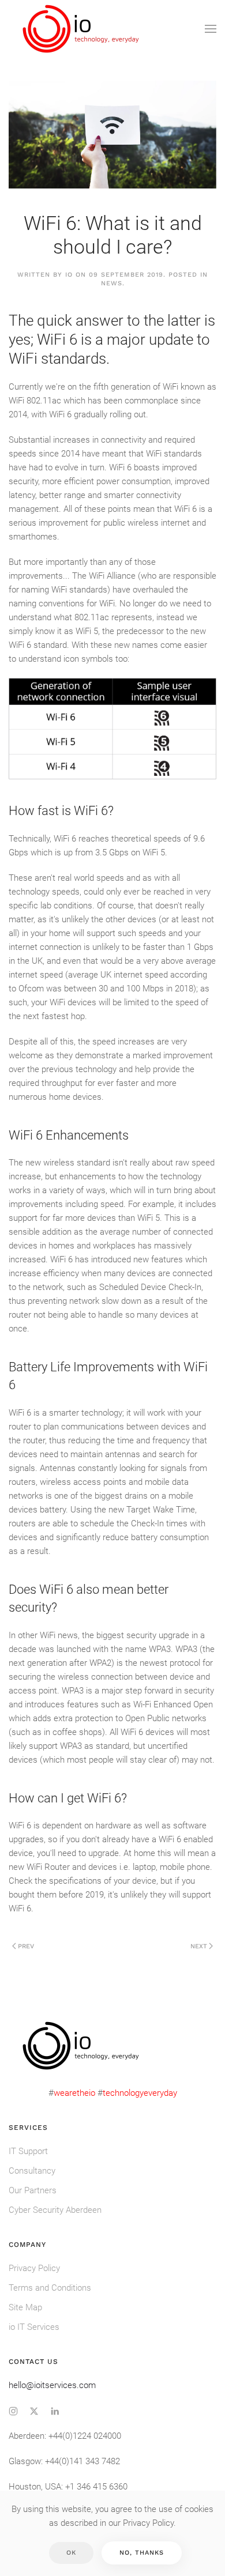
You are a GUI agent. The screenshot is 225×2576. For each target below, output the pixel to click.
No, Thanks (142, 2553)
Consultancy (32, 2171)
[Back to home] (82, 29)
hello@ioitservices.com (52, 2385)
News (112, 283)
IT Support (28, 2151)
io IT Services (34, 2327)
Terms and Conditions (50, 2288)
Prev (26, 1946)
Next (199, 1946)
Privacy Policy (34, 2268)
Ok (71, 2553)
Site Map (25, 2307)
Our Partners (33, 2190)
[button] (211, 29)
